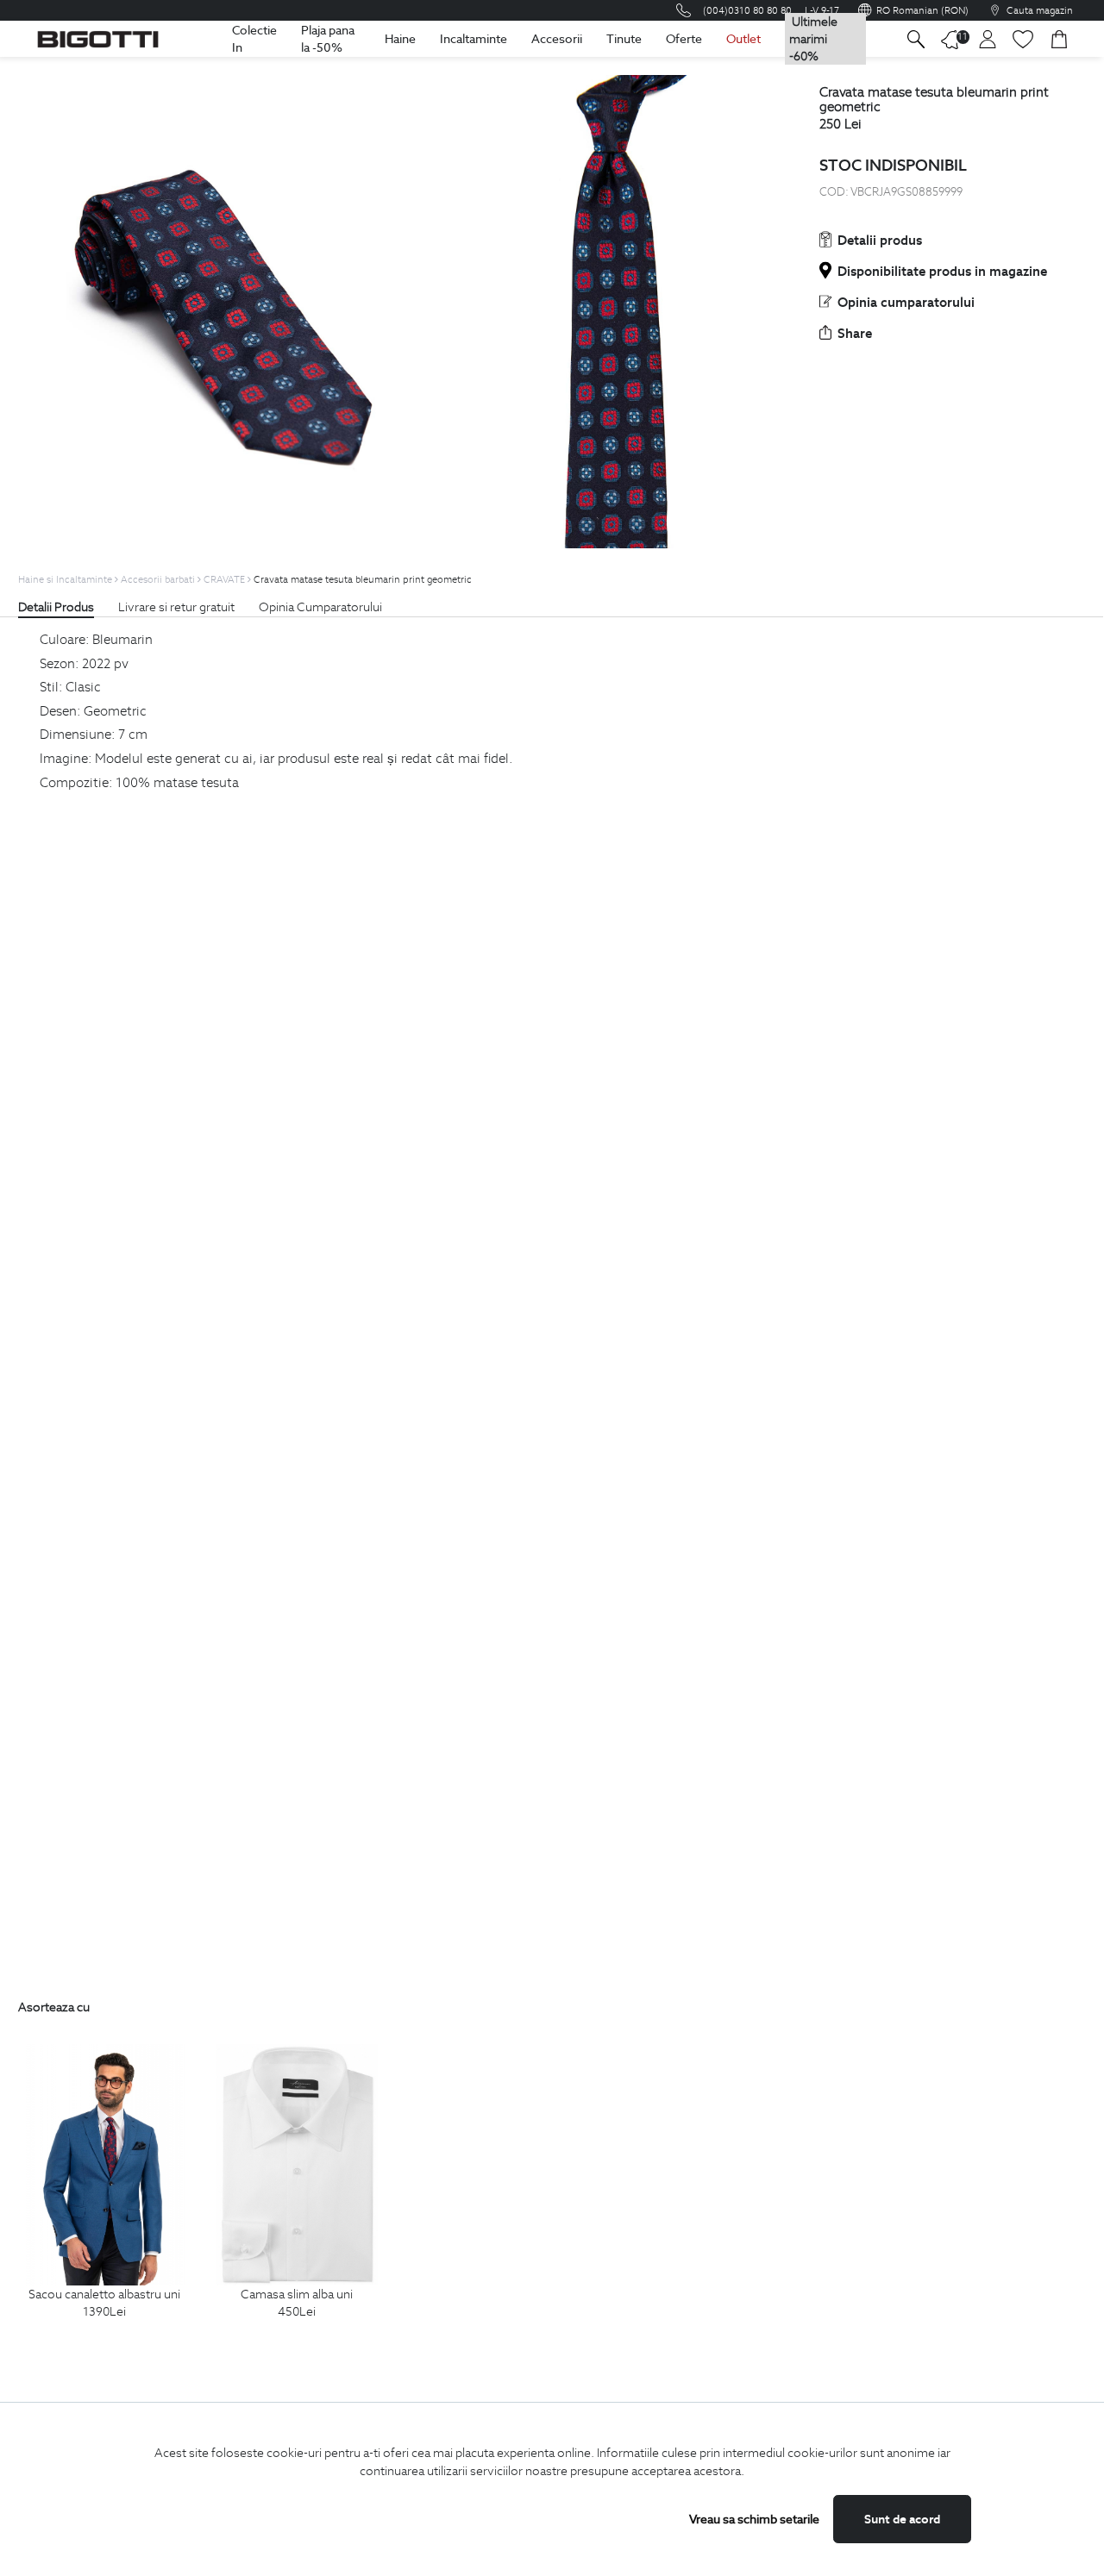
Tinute (624, 39)
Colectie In (254, 39)
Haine (400, 39)
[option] (105, 2201)
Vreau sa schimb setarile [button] (754, 2519)
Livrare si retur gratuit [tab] (176, 607)
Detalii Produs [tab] (56, 607)
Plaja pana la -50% (328, 39)
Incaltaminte (474, 39)
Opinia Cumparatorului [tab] (320, 607)
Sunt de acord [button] (902, 2519)
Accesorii (557, 39)
